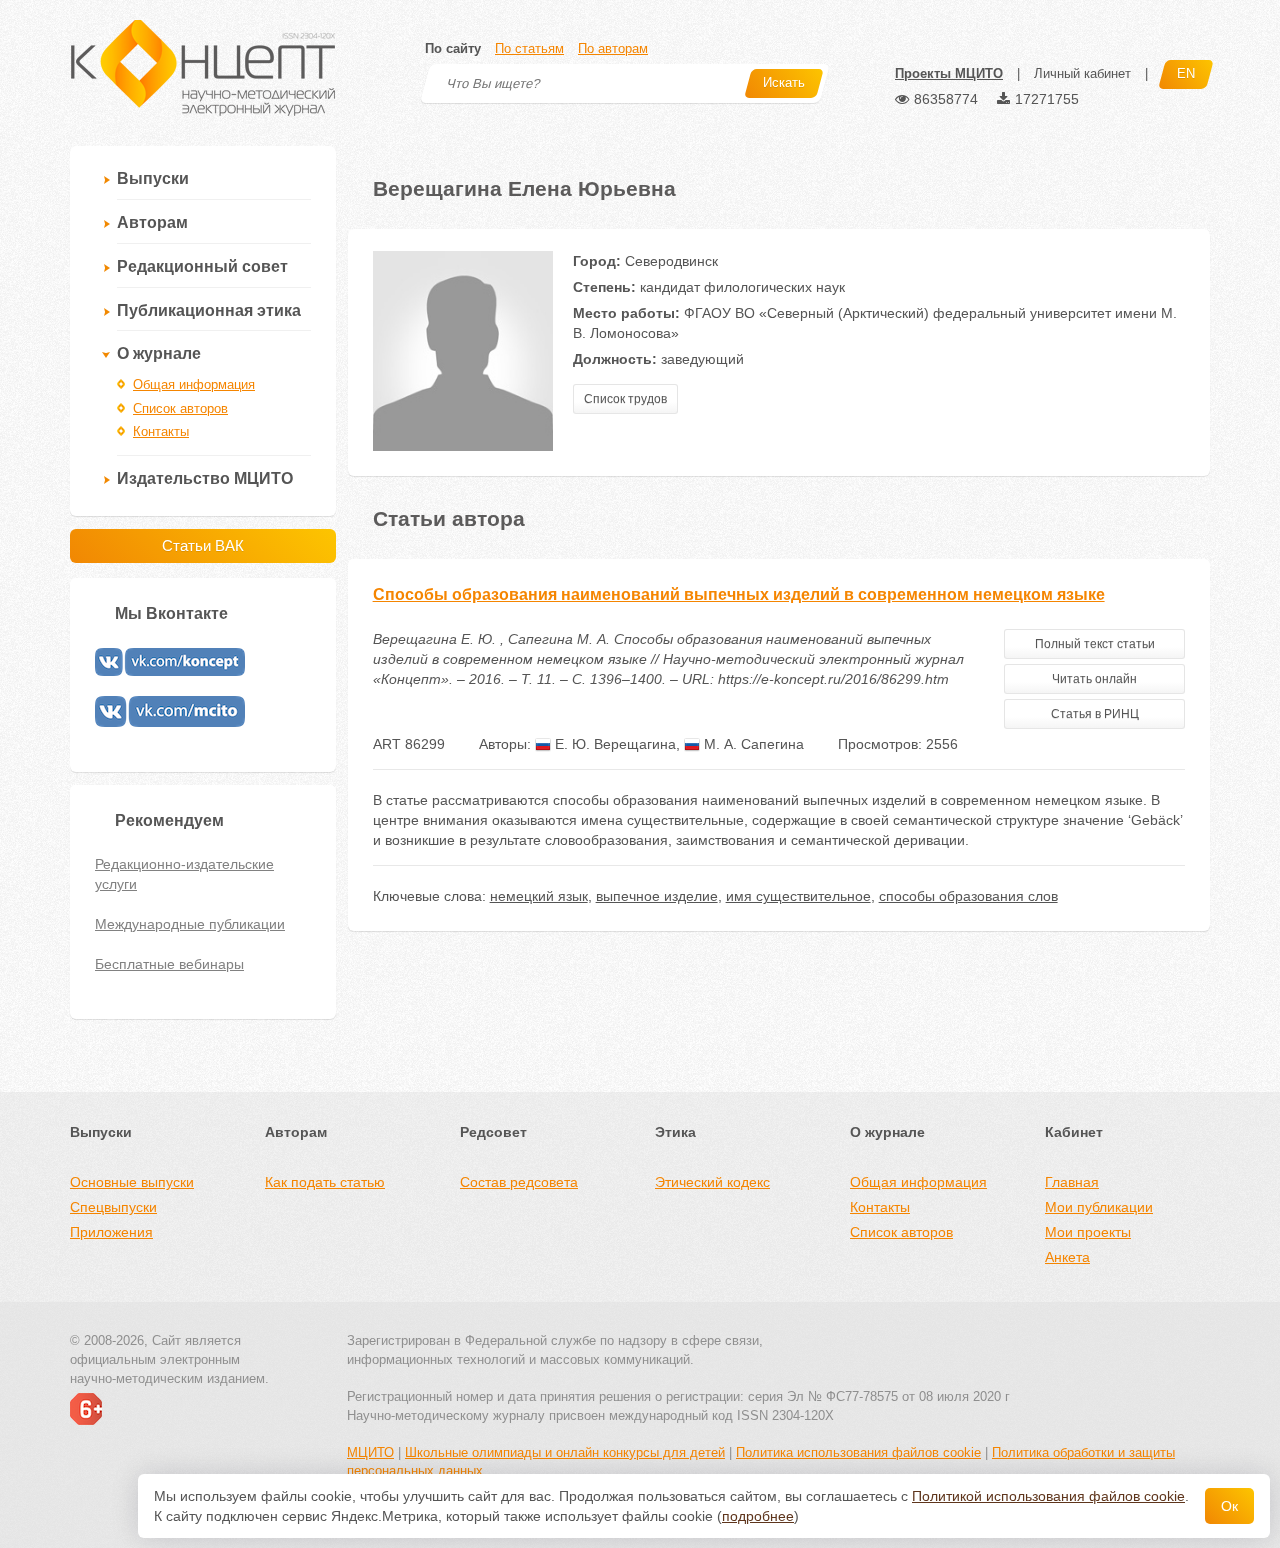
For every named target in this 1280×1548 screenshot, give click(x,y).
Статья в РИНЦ (1095, 714)
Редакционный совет (202, 266)
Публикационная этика (209, 310)
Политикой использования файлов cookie (1048, 1496)
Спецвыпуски (113, 1207)
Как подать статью (325, 1182)
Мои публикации (1099, 1207)
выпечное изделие (657, 896)
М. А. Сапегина (752, 744)
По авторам (613, 48)
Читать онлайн (1094, 679)
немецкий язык (539, 896)
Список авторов (180, 408)
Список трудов (625, 399)
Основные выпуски (132, 1182)
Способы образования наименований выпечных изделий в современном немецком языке (739, 594)
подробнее (758, 1516)
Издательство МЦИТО (205, 478)
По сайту (453, 48)
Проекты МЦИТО (949, 73)
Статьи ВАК (203, 545)
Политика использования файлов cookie (858, 1452)
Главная (1072, 1182)
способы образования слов (968, 896)
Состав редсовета (519, 1182)
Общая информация (194, 384)
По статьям (529, 48)
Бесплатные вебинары (169, 964)
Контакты (161, 431)
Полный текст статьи (1095, 644)
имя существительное (798, 896)
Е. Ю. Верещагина (613, 744)
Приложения (111, 1232)
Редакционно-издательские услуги (184, 874)
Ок (1229, 1506)
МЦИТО (370, 1452)
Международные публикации (190, 924)
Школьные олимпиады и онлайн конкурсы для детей (565, 1452)
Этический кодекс (712, 1182)
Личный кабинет (1082, 73)
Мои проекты (1088, 1232)
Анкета (1067, 1257)
